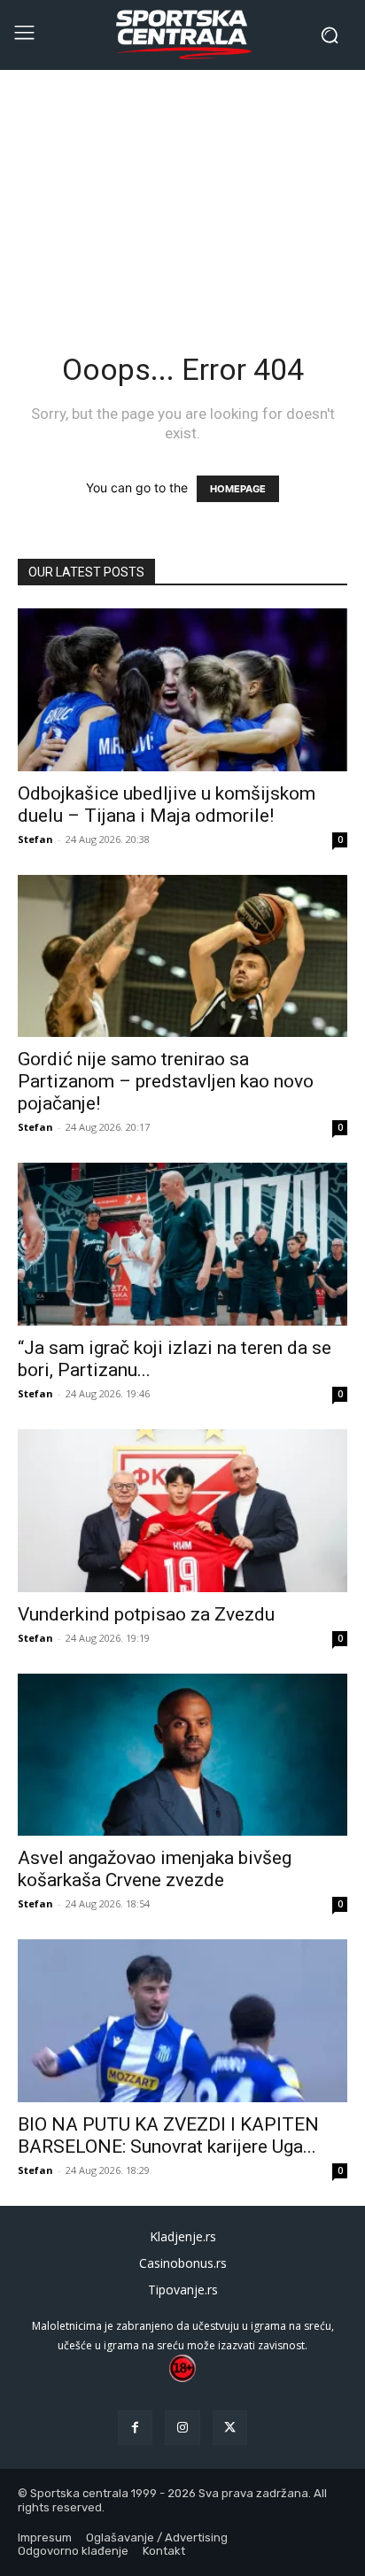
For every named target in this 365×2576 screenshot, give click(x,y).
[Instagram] (182, 2428)
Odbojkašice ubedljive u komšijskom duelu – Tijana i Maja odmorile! (167, 805)
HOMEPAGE (238, 489)
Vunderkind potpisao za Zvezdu (146, 1614)
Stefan (35, 839)
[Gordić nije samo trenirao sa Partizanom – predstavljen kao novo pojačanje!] (182, 956)
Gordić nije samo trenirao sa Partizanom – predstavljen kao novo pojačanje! (166, 1081)
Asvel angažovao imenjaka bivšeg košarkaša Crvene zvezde (155, 1869)
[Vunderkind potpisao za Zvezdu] (182, 1511)
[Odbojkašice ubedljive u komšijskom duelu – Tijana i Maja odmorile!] (182, 690)
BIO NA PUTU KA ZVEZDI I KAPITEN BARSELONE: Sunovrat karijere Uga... (168, 2135)
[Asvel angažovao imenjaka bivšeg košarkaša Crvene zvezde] (182, 1755)
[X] (230, 2428)
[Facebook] (135, 2428)
